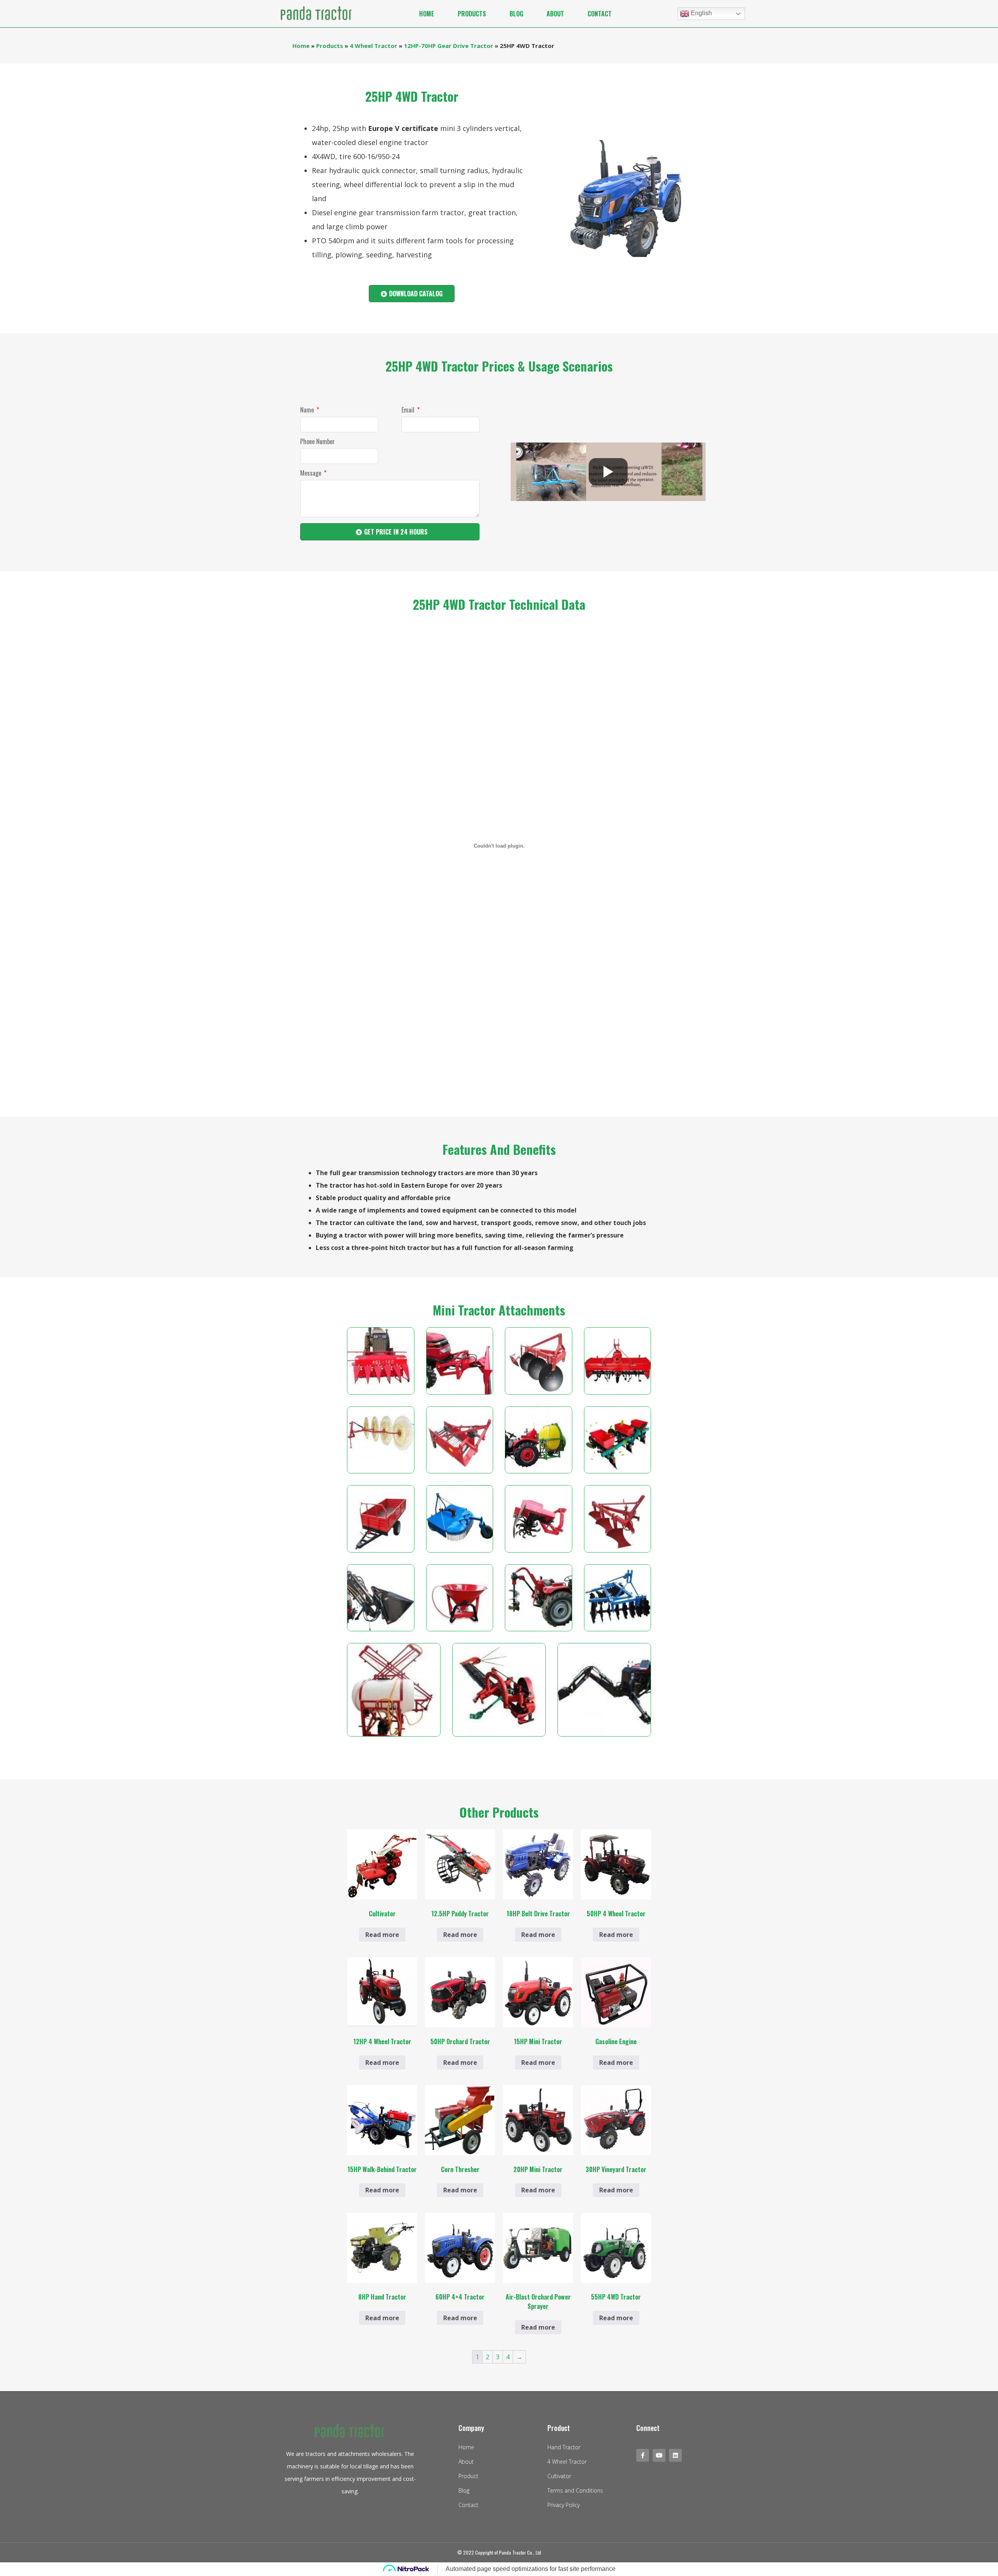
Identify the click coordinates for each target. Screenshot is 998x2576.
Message (311, 474)
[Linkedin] (675, 2455)
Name (308, 411)
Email (409, 411)
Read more (382, 1935)
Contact (600, 14)
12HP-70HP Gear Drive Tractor (449, 46)
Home (427, 14)
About (555, 14)
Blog (516, 14)
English (701, 13)
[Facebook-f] (643, 2455)
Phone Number (318, 442)
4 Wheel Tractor (373, 46)
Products (472, 14)
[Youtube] (659, 2455)
